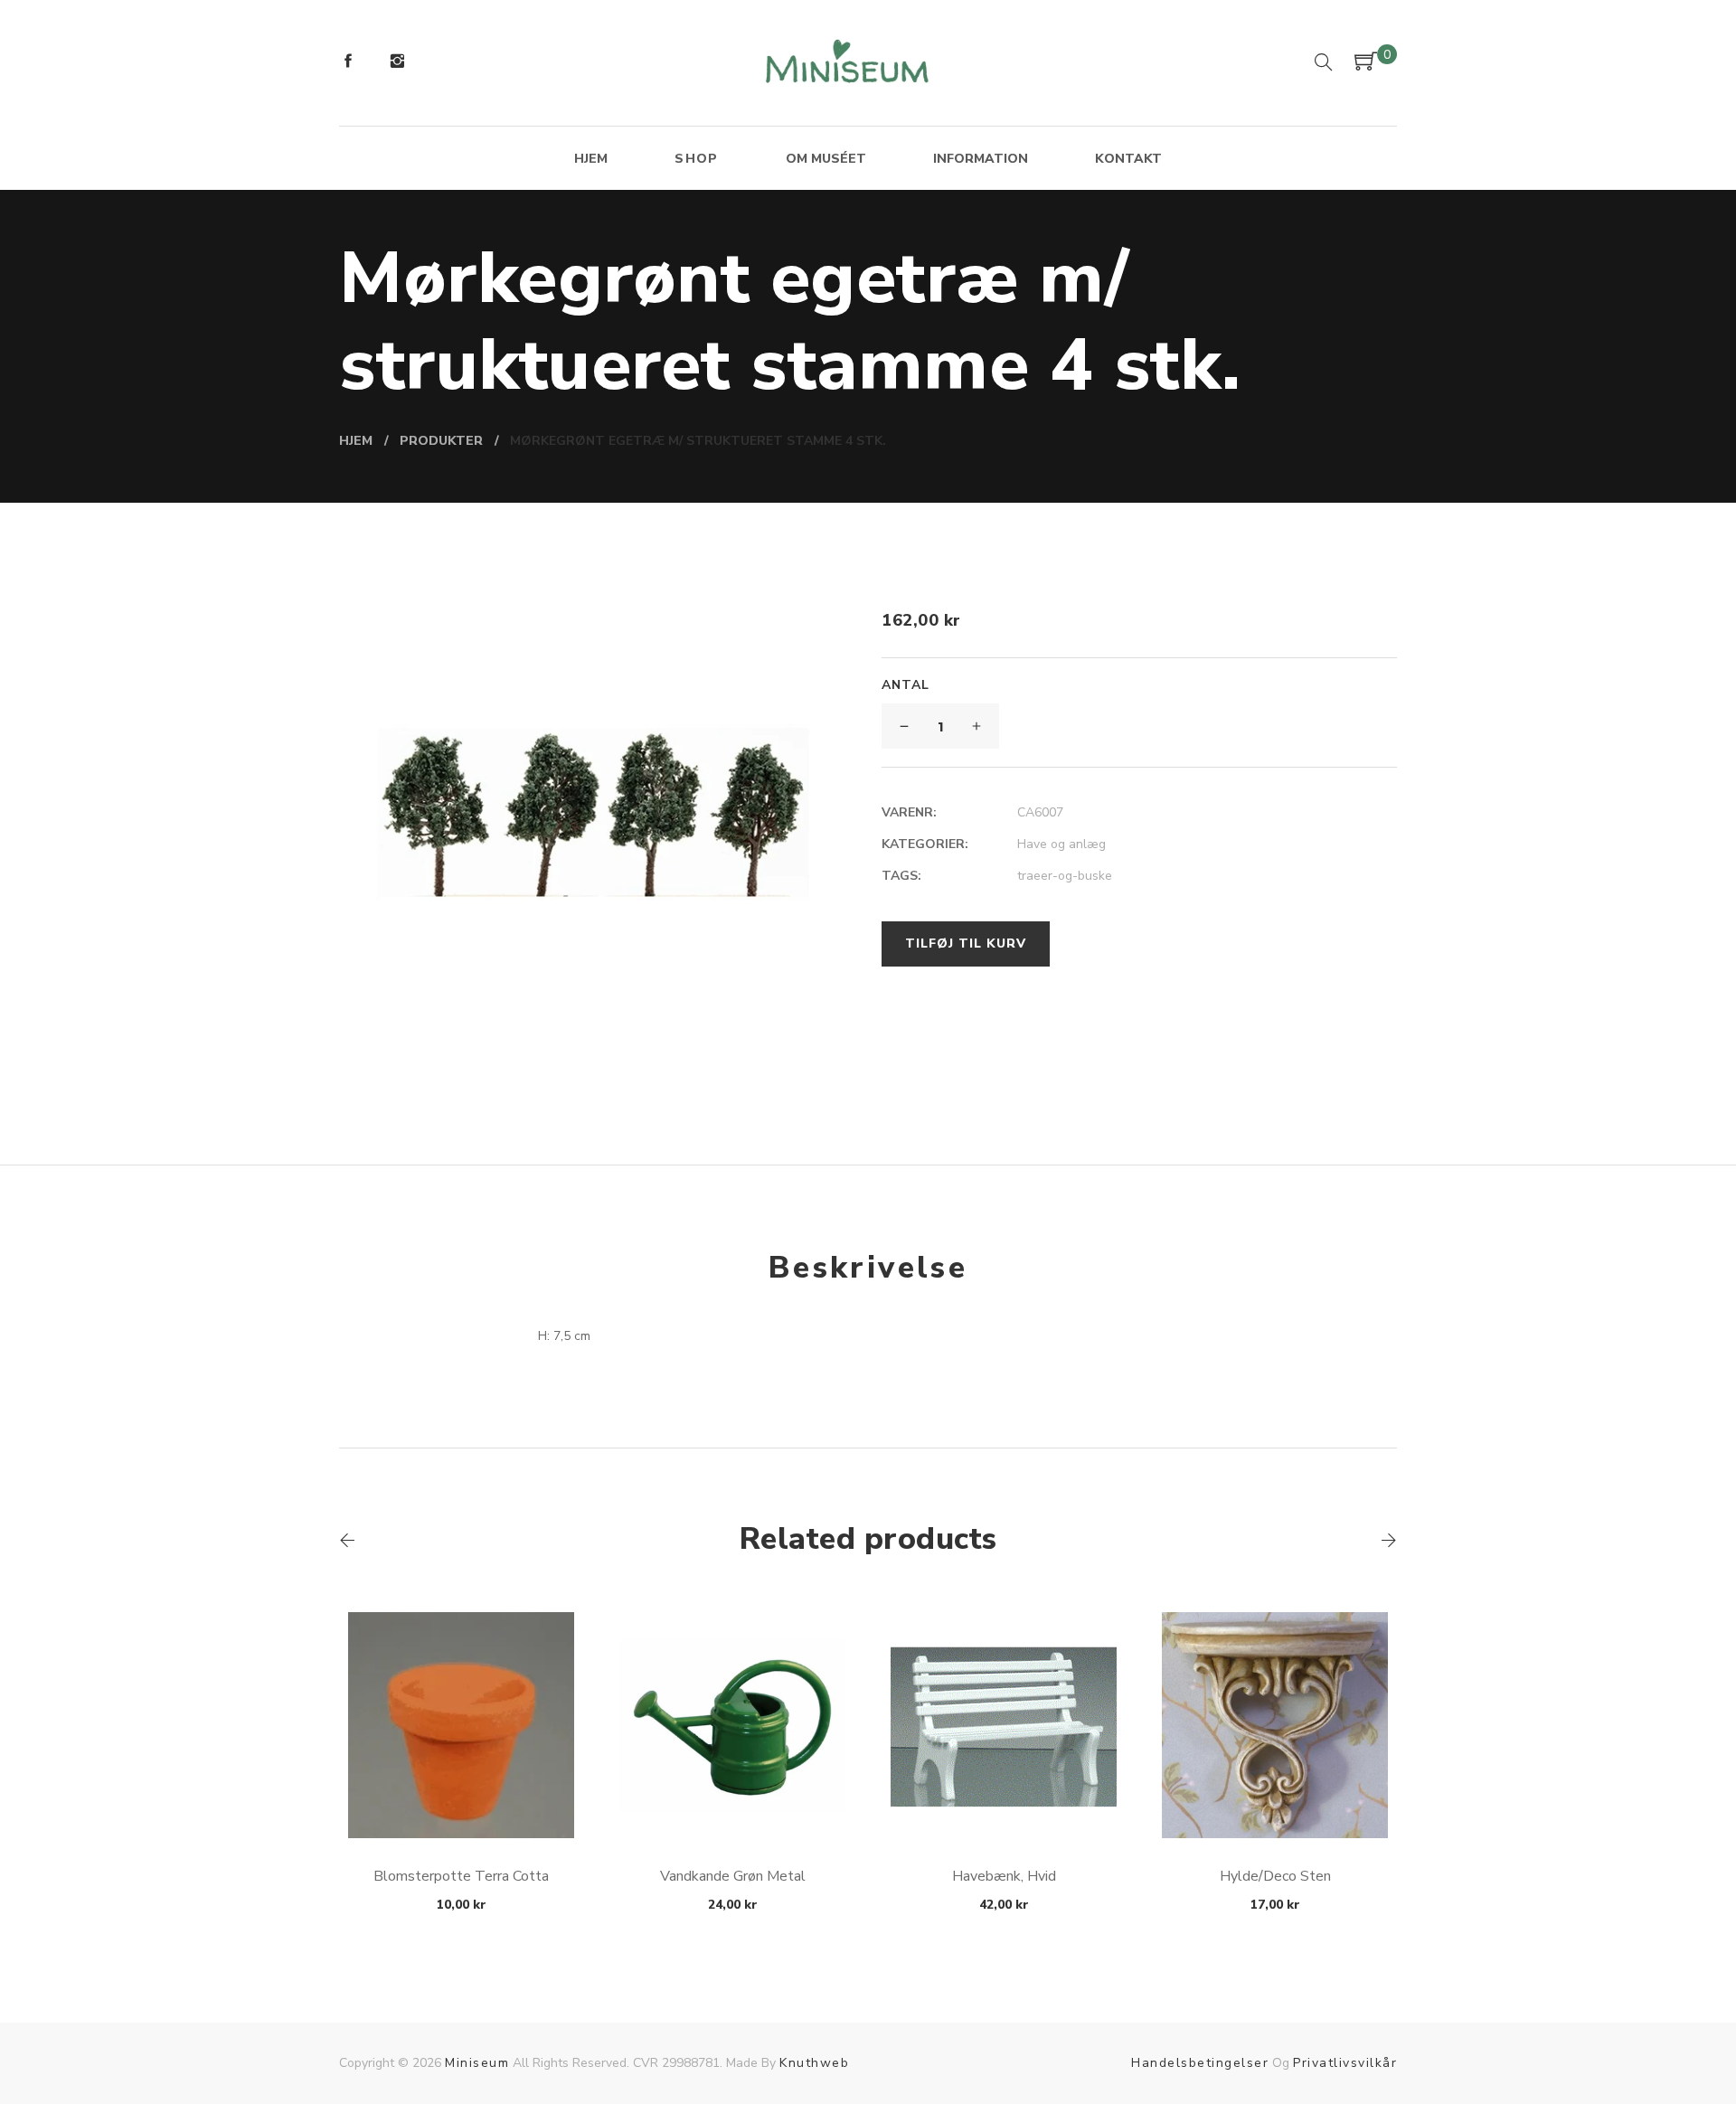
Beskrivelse (868, 1268)
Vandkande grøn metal (733, 1876)
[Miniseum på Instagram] (397, 63)
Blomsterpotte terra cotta (461, 1876)
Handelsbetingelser (1200, 2063)
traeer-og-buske (1065, 876)
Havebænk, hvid (1004, 1876)
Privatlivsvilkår (1345, 2063)
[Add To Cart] (462, 1795)
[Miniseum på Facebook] (348, 63)
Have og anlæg (1061, 844)
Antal (906, 685)
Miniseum (477, 2063)
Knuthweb (814, 2063)
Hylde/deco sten (1275, 1876)
